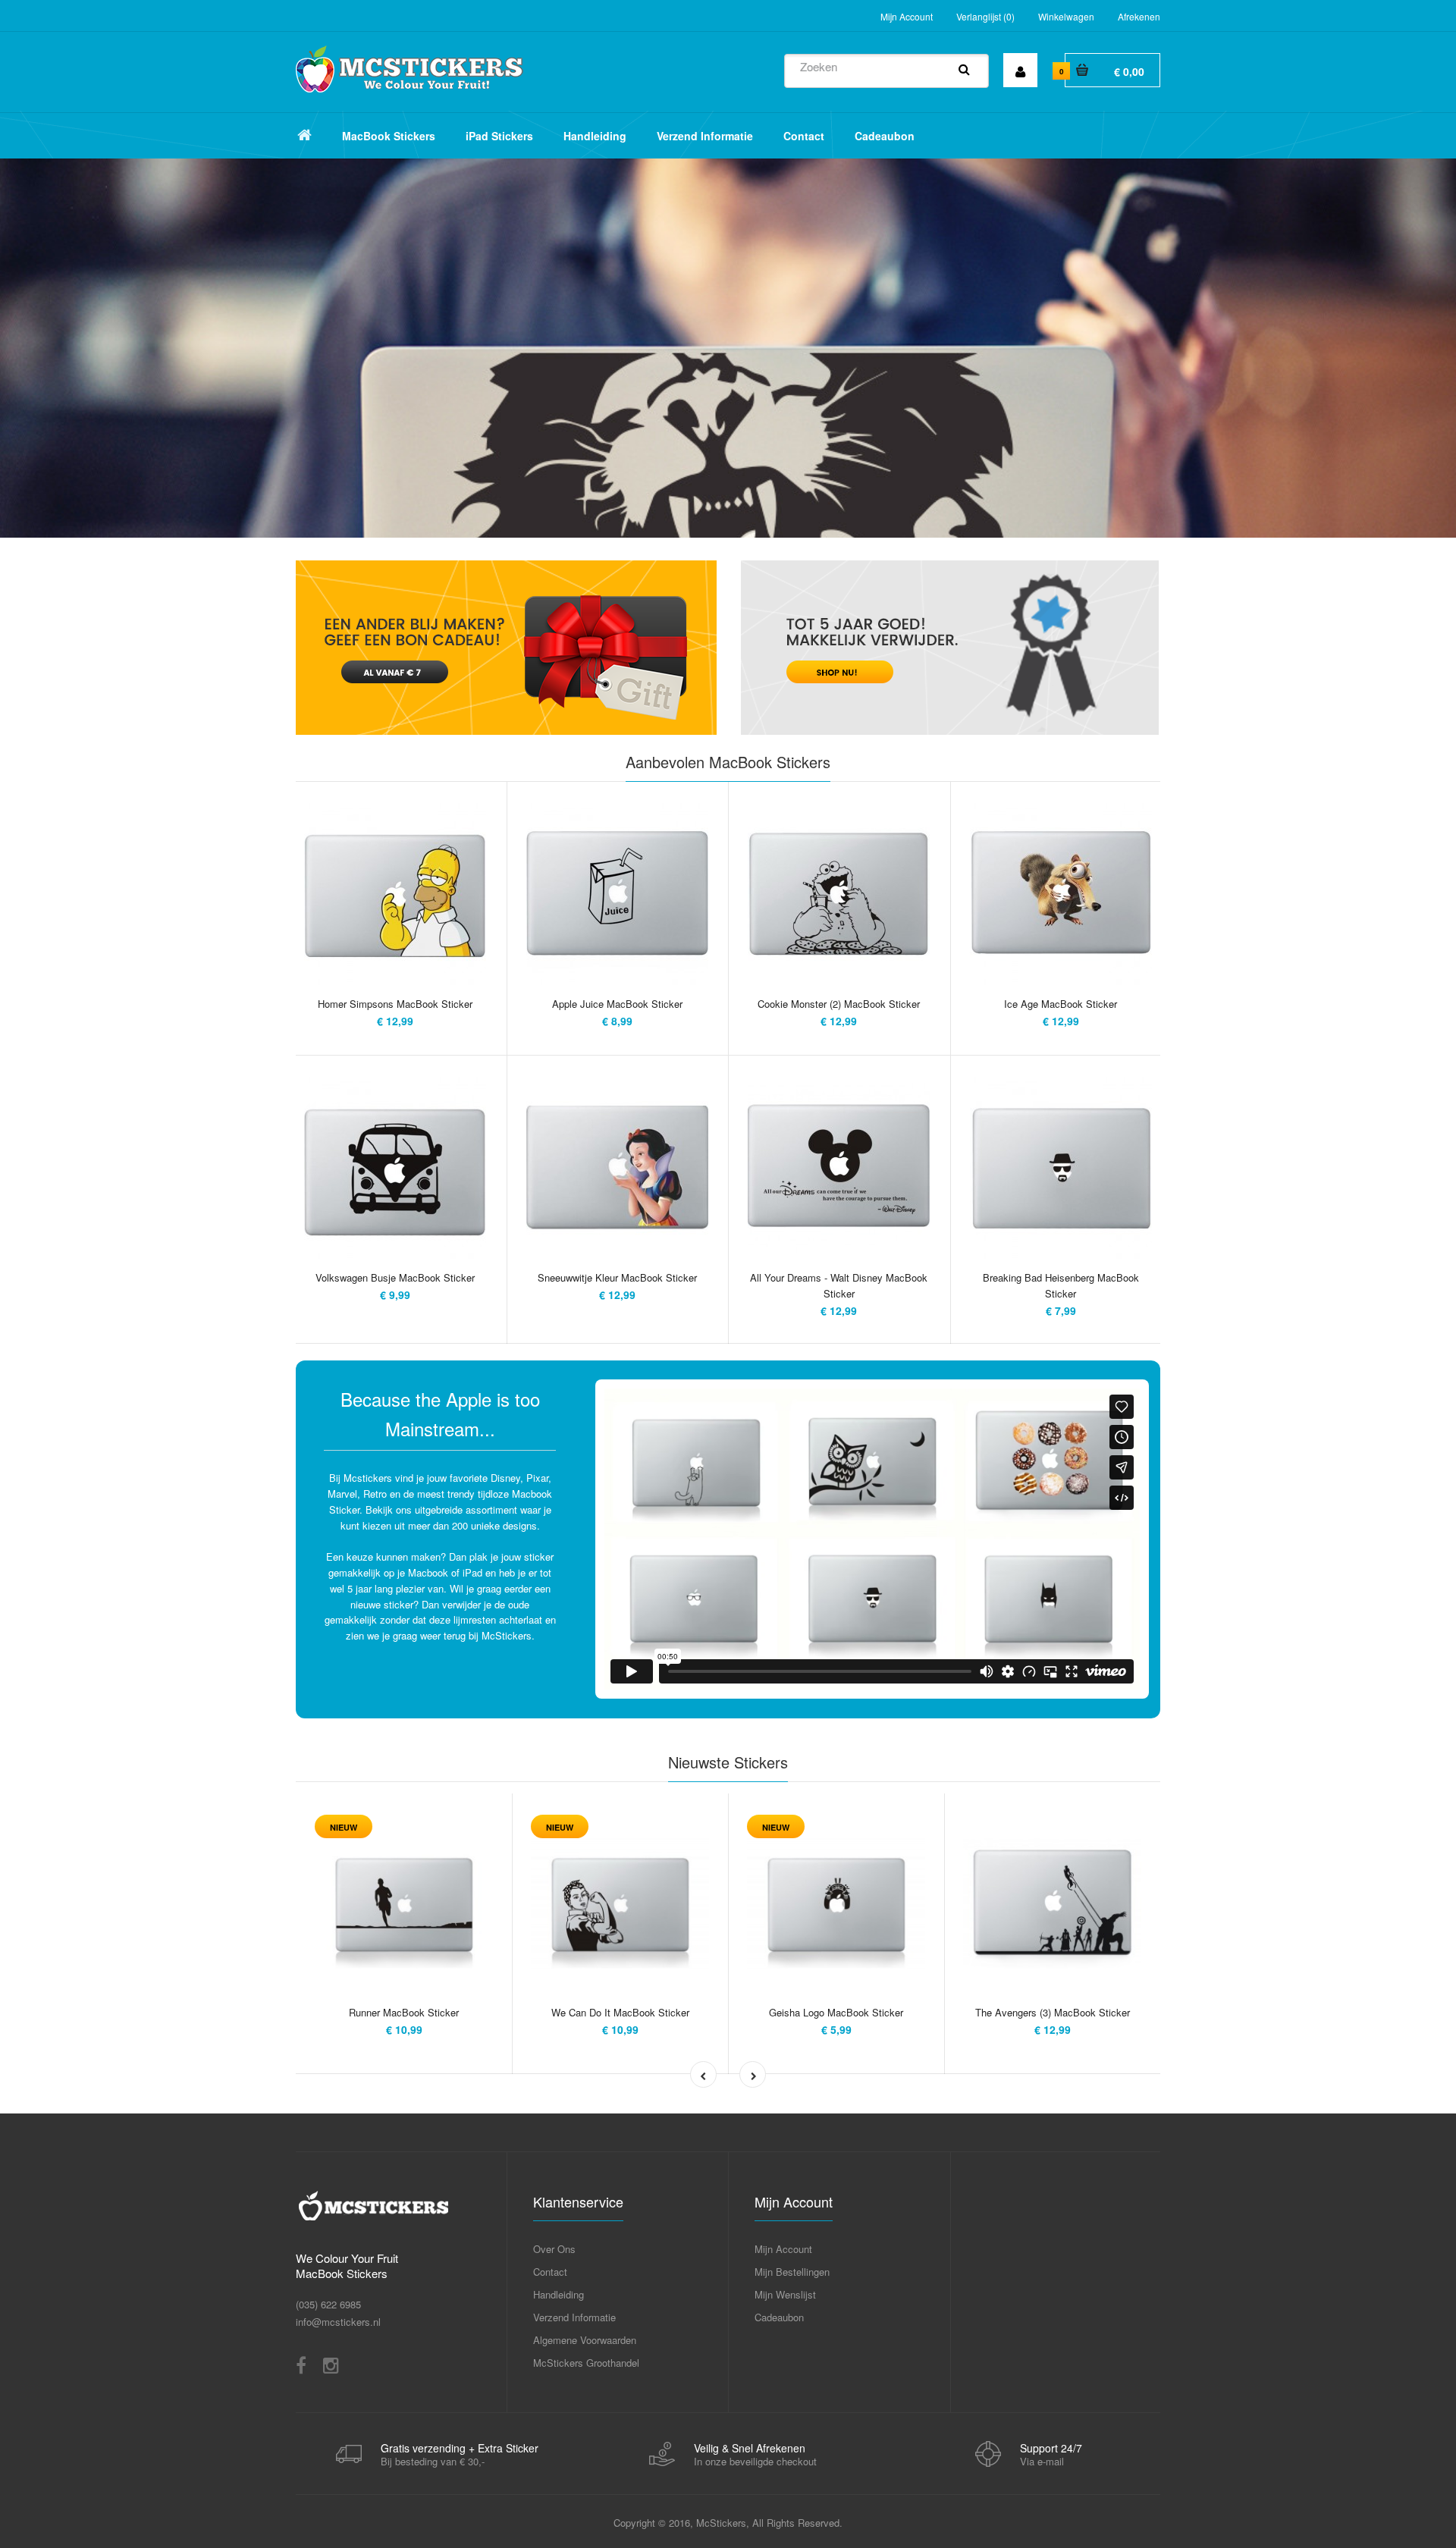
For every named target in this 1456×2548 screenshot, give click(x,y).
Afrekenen (1139, 16)
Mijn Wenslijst (785, 2294)
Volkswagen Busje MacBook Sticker (395, 1277)
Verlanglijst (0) (985, 16)
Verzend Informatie (574, 2317)
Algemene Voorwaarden (585, 2340)
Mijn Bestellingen (792, 2272)
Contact (550, 2272)
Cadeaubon (779, 2317)
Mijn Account (907, 16)
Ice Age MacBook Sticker (1061, 1004)
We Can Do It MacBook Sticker (620, 2012)
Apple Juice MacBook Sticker (617, 1004)
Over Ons (554, 2249)
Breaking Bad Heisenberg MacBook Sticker (1061, 1285)
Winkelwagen (1066, 16)
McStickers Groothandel (586, 2363)
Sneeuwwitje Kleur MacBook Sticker (617, 1277)
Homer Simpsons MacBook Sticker (395, 1004)
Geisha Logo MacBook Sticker (836, 2012)
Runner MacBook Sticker (404, 2012)
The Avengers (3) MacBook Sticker (1053, 2012)
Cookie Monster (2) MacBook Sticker (839, 1004)
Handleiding (559, 2294)
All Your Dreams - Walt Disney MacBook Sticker (839, 1285)
